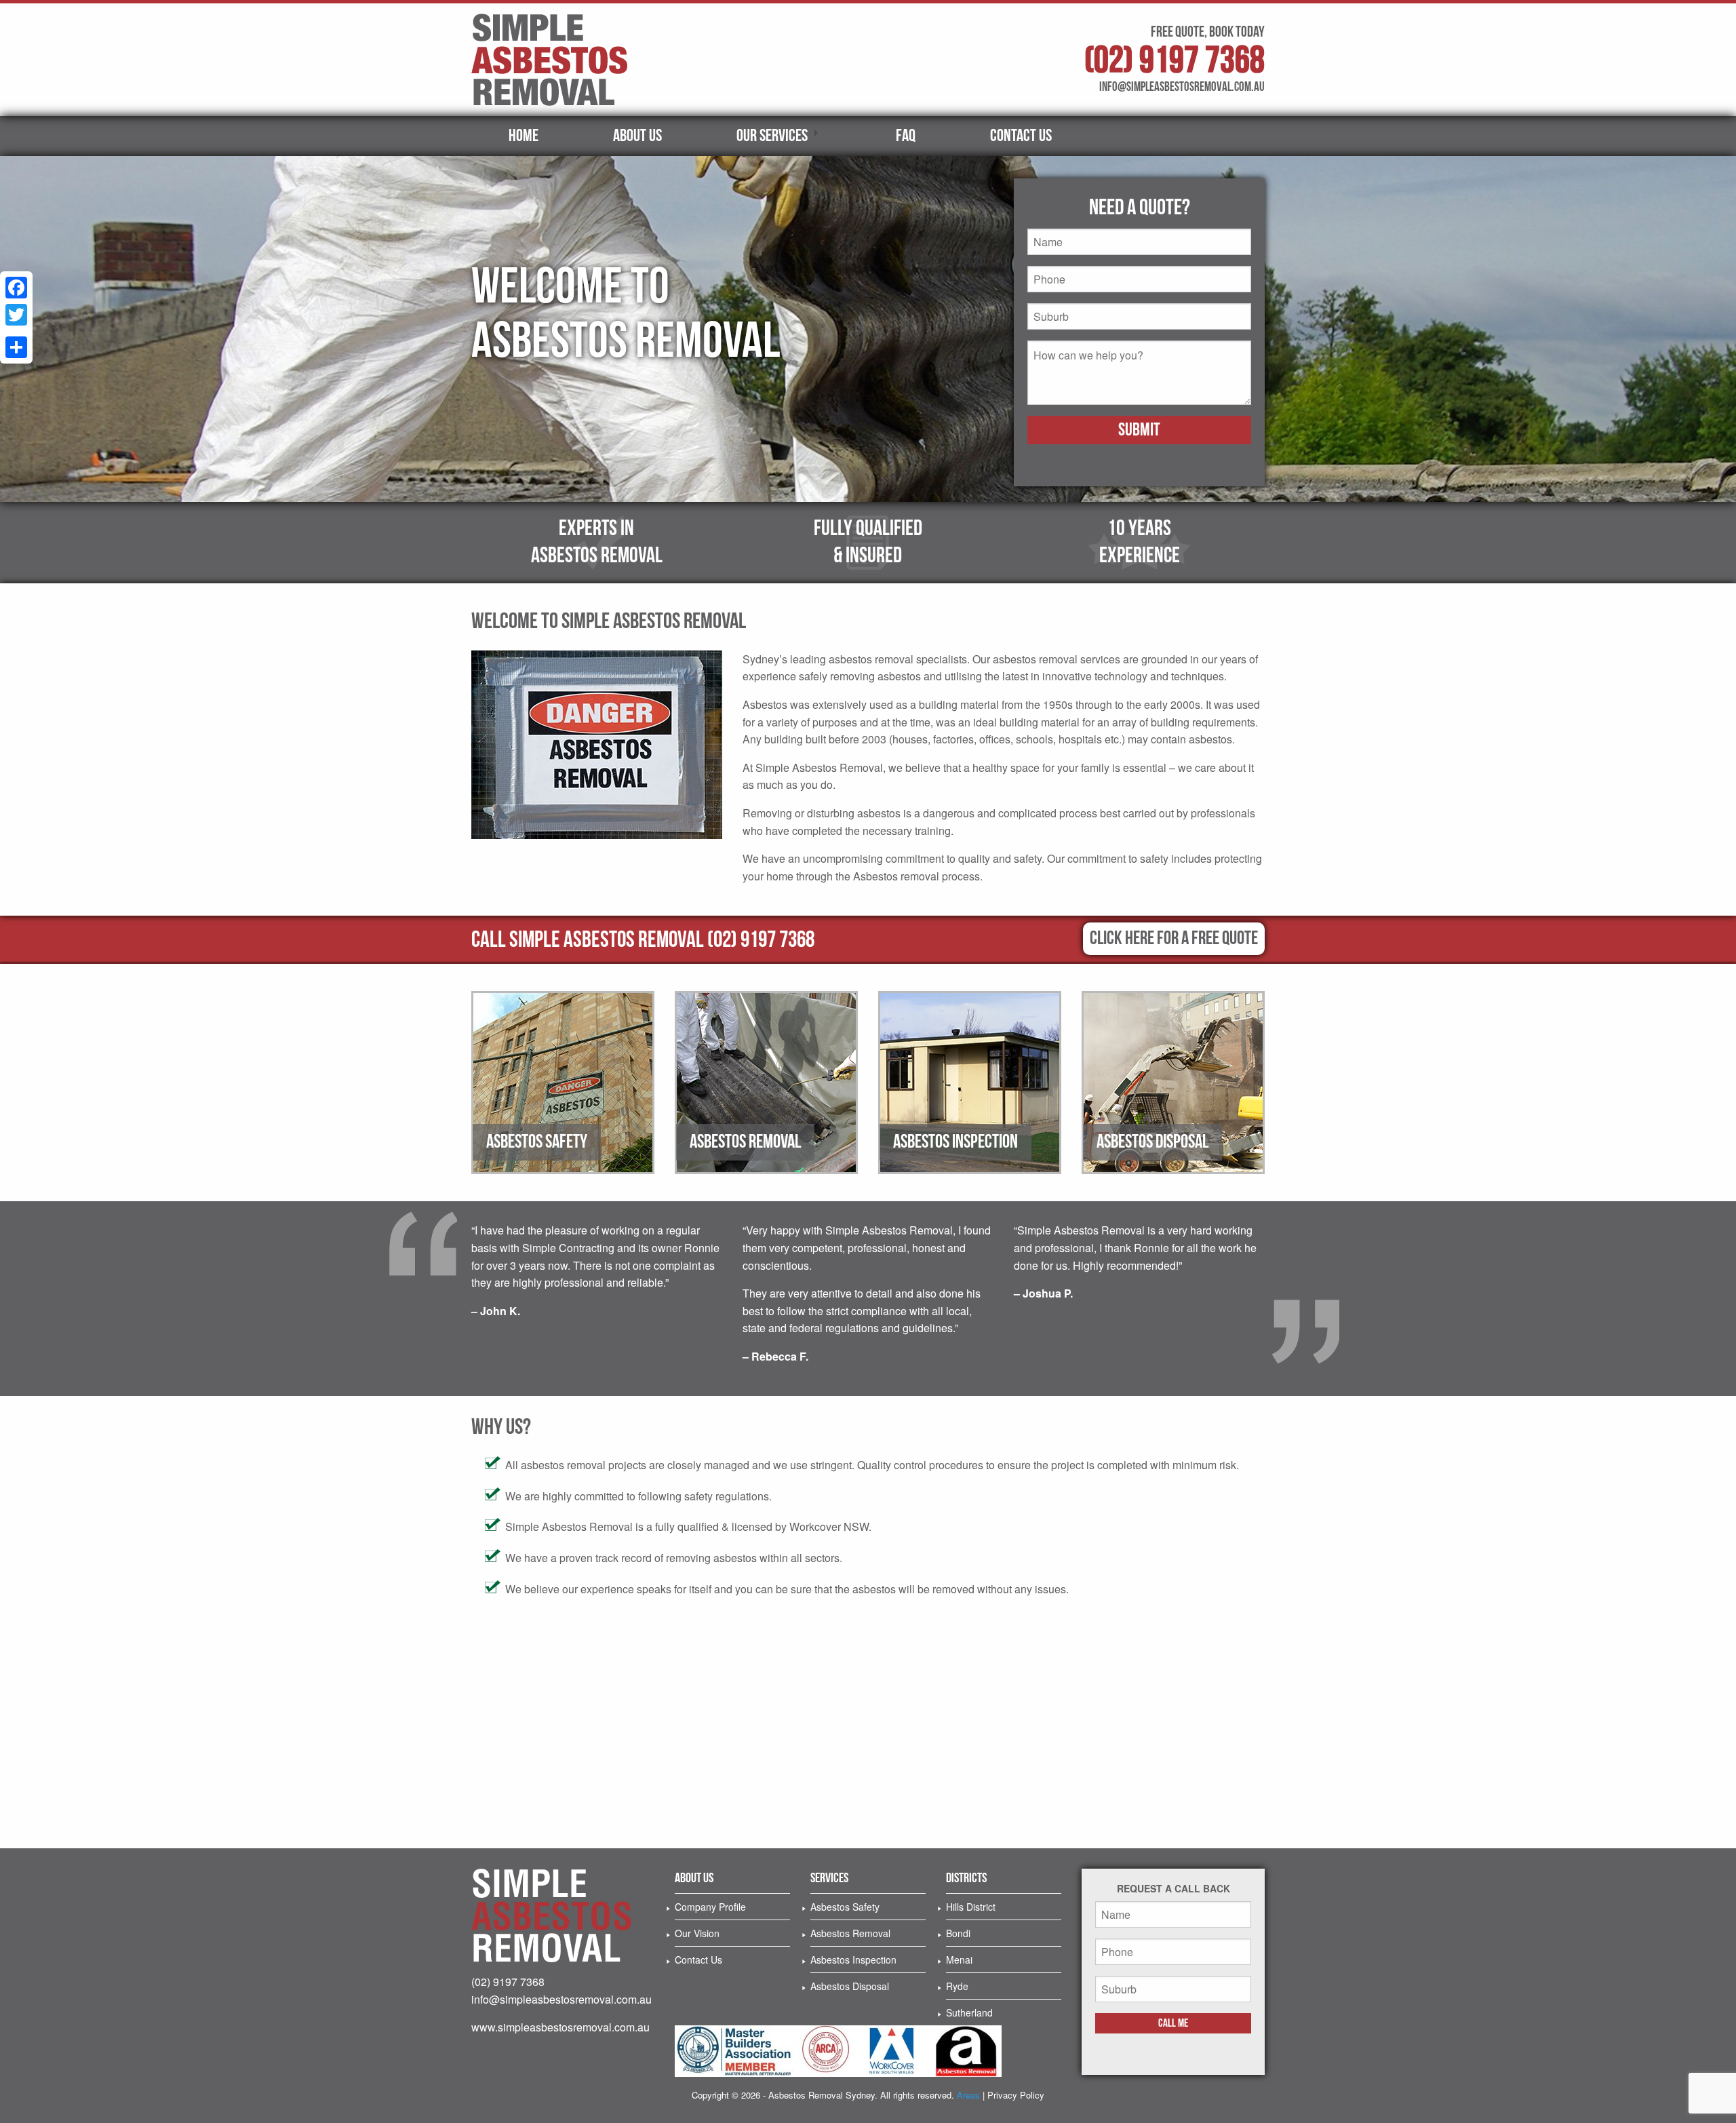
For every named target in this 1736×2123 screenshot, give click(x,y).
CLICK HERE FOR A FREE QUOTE (1174, 938)
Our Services (772, 136)
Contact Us (1021, 136)
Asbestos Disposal (850, 1986)
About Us (637, 136)
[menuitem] (524, 136)
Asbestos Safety (845, 1907)
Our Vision (697, 1933)
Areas (968, 2095)
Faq (906, 136)
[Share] (16, 347)
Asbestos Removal (850, 1933)
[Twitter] (16, 315)
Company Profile (710, 1907)
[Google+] (16, 331)
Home (524, 136)
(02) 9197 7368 (1175, 61)
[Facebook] (16, 288)
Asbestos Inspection (853, 1960)
